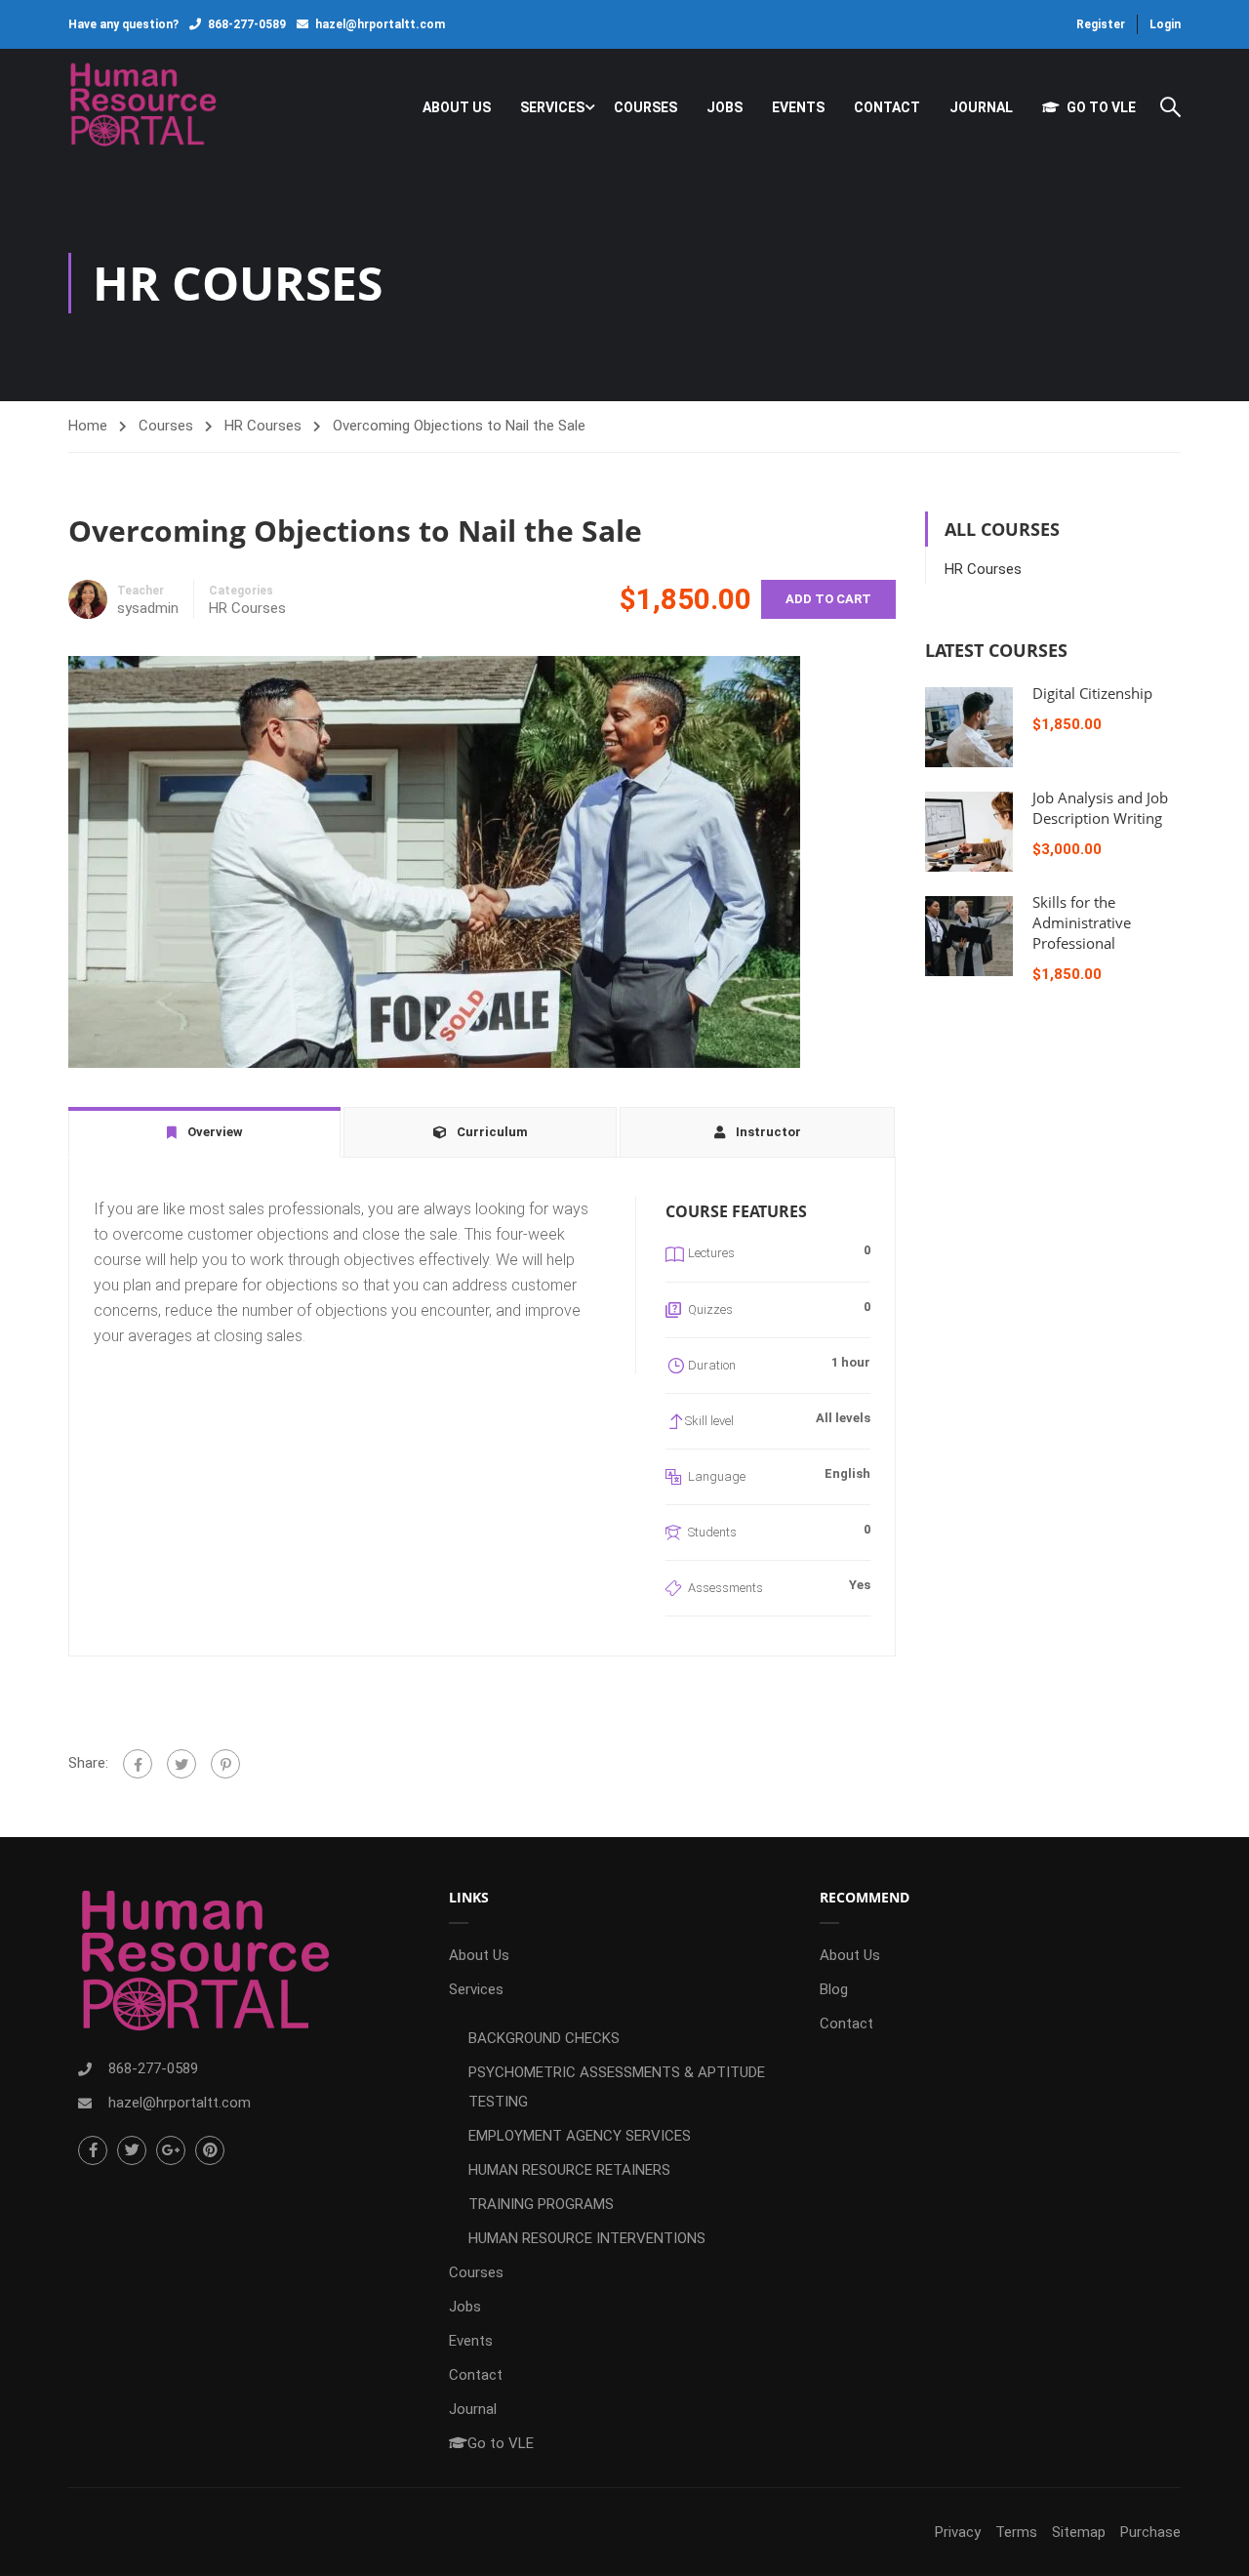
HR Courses (263, 426)
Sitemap (1079, 2532)
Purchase (1150, 2532)
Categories (241, 591)
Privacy (958, 2532)
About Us (457, 107)
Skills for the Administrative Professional (1082, 922)
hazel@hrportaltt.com (380, 24)
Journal (981, 107)
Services (552, 107)
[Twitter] (181, 1764)
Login (1165, 24)
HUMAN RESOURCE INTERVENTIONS (587, 2238)
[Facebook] (138, 1764)
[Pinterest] (225, 1764)
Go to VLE (1101, 107)
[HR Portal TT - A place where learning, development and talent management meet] (143, 107)
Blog (834, 1989)
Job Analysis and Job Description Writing (1100, 808)
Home (88, 426)
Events (798, 107)
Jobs (725, 107)
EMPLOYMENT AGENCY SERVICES (580, 2136)
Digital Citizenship (1092, 693)
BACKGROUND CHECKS (544, 2038)
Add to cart (828, 599)
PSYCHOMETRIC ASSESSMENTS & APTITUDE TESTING (617, 2087)
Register (1101, 24)
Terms (1016, 2532)
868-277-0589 (247, 24)
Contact (887, 107)
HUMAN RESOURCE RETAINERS (569, 2170)
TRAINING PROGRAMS (541, 2204)
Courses (645, 107)
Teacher (141, 591)
